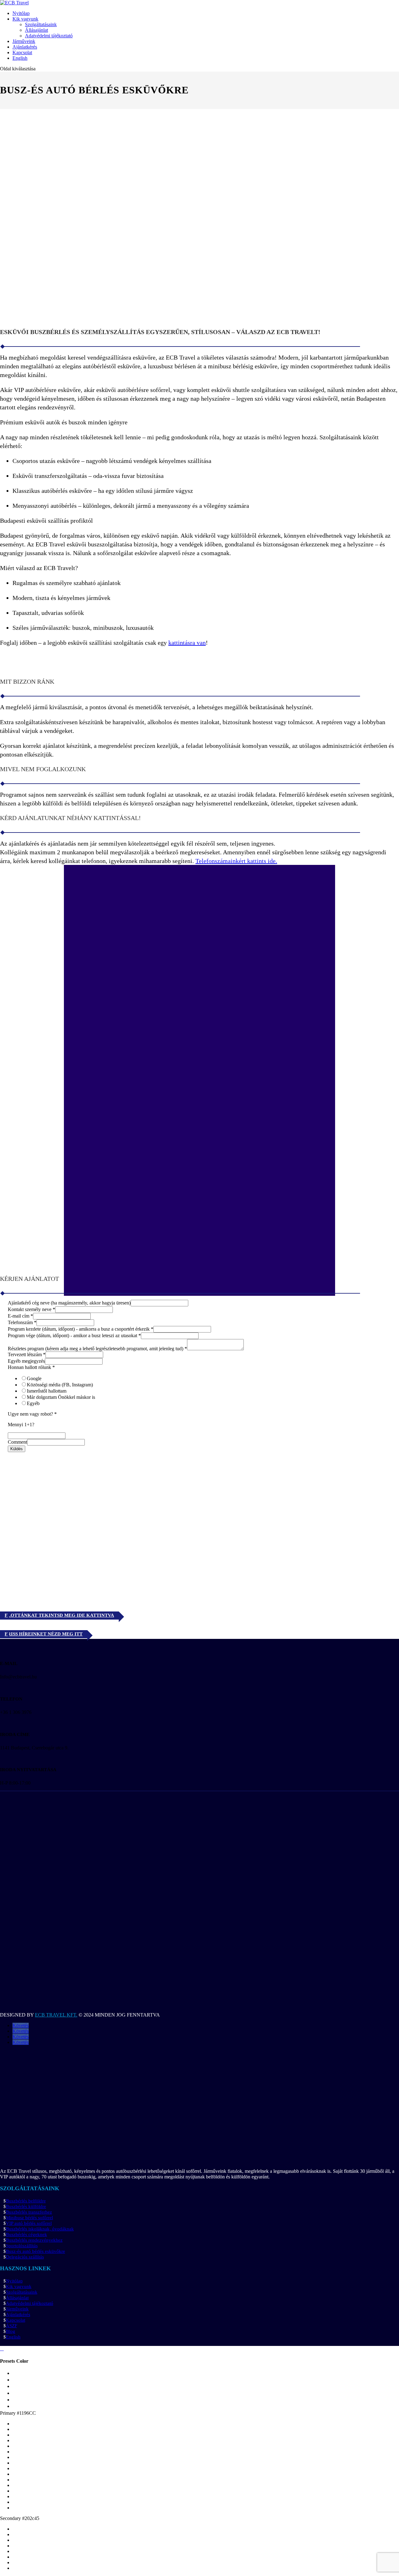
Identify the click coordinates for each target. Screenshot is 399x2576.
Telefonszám (22, 1322)
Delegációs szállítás (25, 2257)
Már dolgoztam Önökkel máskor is (61, 1397)
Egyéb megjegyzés (26, 1361)
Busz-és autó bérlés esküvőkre (36, 2251)
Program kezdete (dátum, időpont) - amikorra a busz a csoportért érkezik (81, 1329)
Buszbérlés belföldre (26, 2201)
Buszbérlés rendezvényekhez (34, 2240)
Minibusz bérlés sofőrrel (29, 2218)
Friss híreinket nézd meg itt (44, 1634)
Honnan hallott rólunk (31, 1367)
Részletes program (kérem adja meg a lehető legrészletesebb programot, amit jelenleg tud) (97, 1349)
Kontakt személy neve (31, 1309)
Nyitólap (21, 13)
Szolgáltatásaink (41, 24)
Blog (11, 2331)
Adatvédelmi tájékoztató (49, 36)
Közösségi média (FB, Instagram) (60, 1385)
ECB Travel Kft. (56, 2015)
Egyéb (33, 1403)
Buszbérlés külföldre (26, 2206)
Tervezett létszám (27, 1354)
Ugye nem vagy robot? (32, 1414)
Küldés (17, 1449)
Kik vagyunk (25, 19)
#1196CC (26, 2413)
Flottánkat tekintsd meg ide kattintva (59, 1615)
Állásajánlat (36, 30)
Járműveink (24, 41)
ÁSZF (12, 2326)
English (20, 58)
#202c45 (31, 2518)
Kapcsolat (22, 52)
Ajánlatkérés (25, 47)
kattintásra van (187, 643)
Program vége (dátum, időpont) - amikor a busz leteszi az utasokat (74, 1335)
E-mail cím (20, 1316)
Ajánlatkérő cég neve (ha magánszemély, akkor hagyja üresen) (69, 1303)
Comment (17, 1442)
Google (34, 1378)
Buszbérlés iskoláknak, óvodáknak (40, 2229)
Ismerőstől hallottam (47, 1391)
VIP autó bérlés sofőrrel (29, 2223)
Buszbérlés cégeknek (26, 2234)
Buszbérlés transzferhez (29, 2212)
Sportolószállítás (22, 2246)
